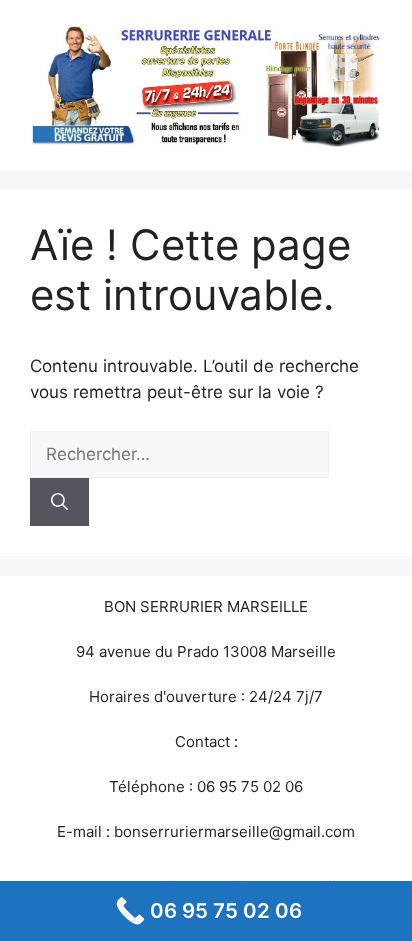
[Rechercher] (59, 502)
